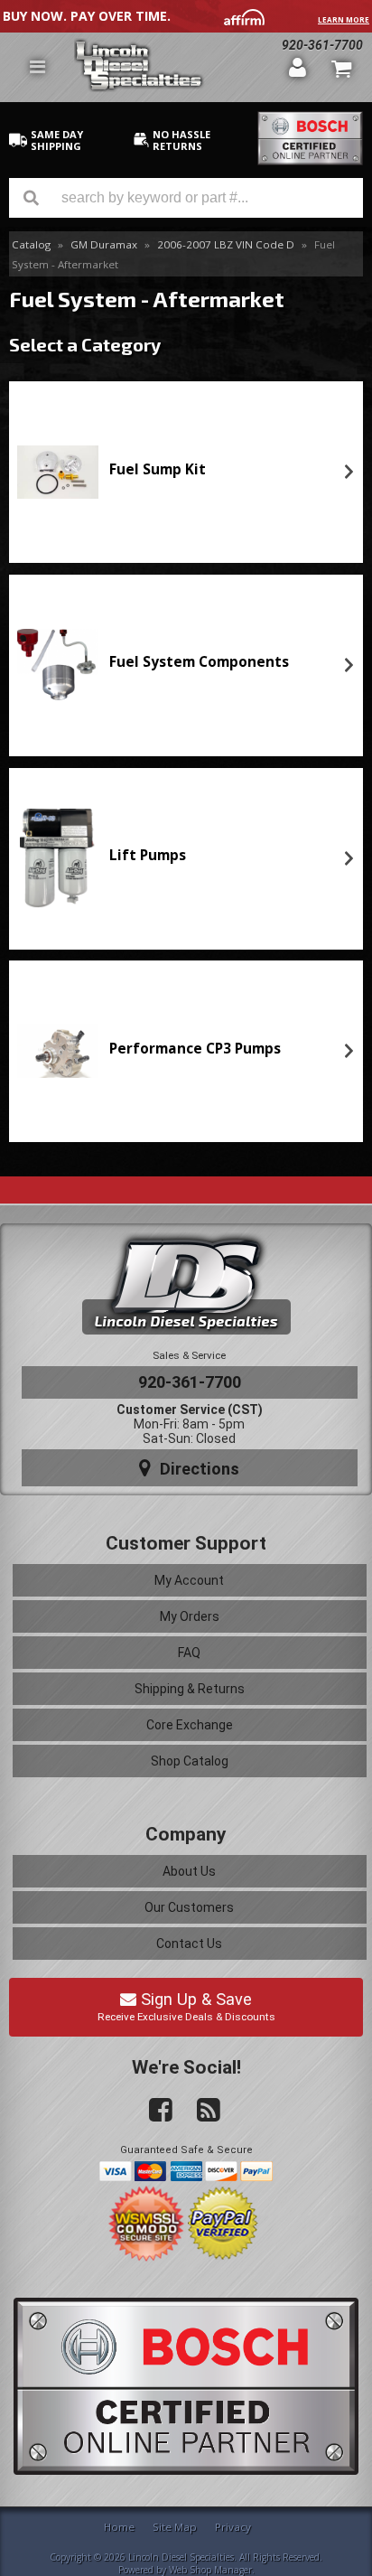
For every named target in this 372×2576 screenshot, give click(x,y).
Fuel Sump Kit (158, 469)
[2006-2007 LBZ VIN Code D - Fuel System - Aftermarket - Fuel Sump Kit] (58, 472)
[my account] (298, 67)
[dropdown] (37, 67)
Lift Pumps (148, 855)
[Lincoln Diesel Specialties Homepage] (175, 67)
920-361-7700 (190, 1382)
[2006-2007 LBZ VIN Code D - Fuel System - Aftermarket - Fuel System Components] (58, 665)
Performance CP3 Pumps (195, 1049)
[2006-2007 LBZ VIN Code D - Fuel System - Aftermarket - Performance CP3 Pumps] (58, 1051)
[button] (186, 198)
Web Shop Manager (210, 2570)
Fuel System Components (199, 662)
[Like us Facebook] (153, 2111)
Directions (197, 1469)
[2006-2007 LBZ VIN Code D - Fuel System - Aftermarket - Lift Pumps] (58, 858)
